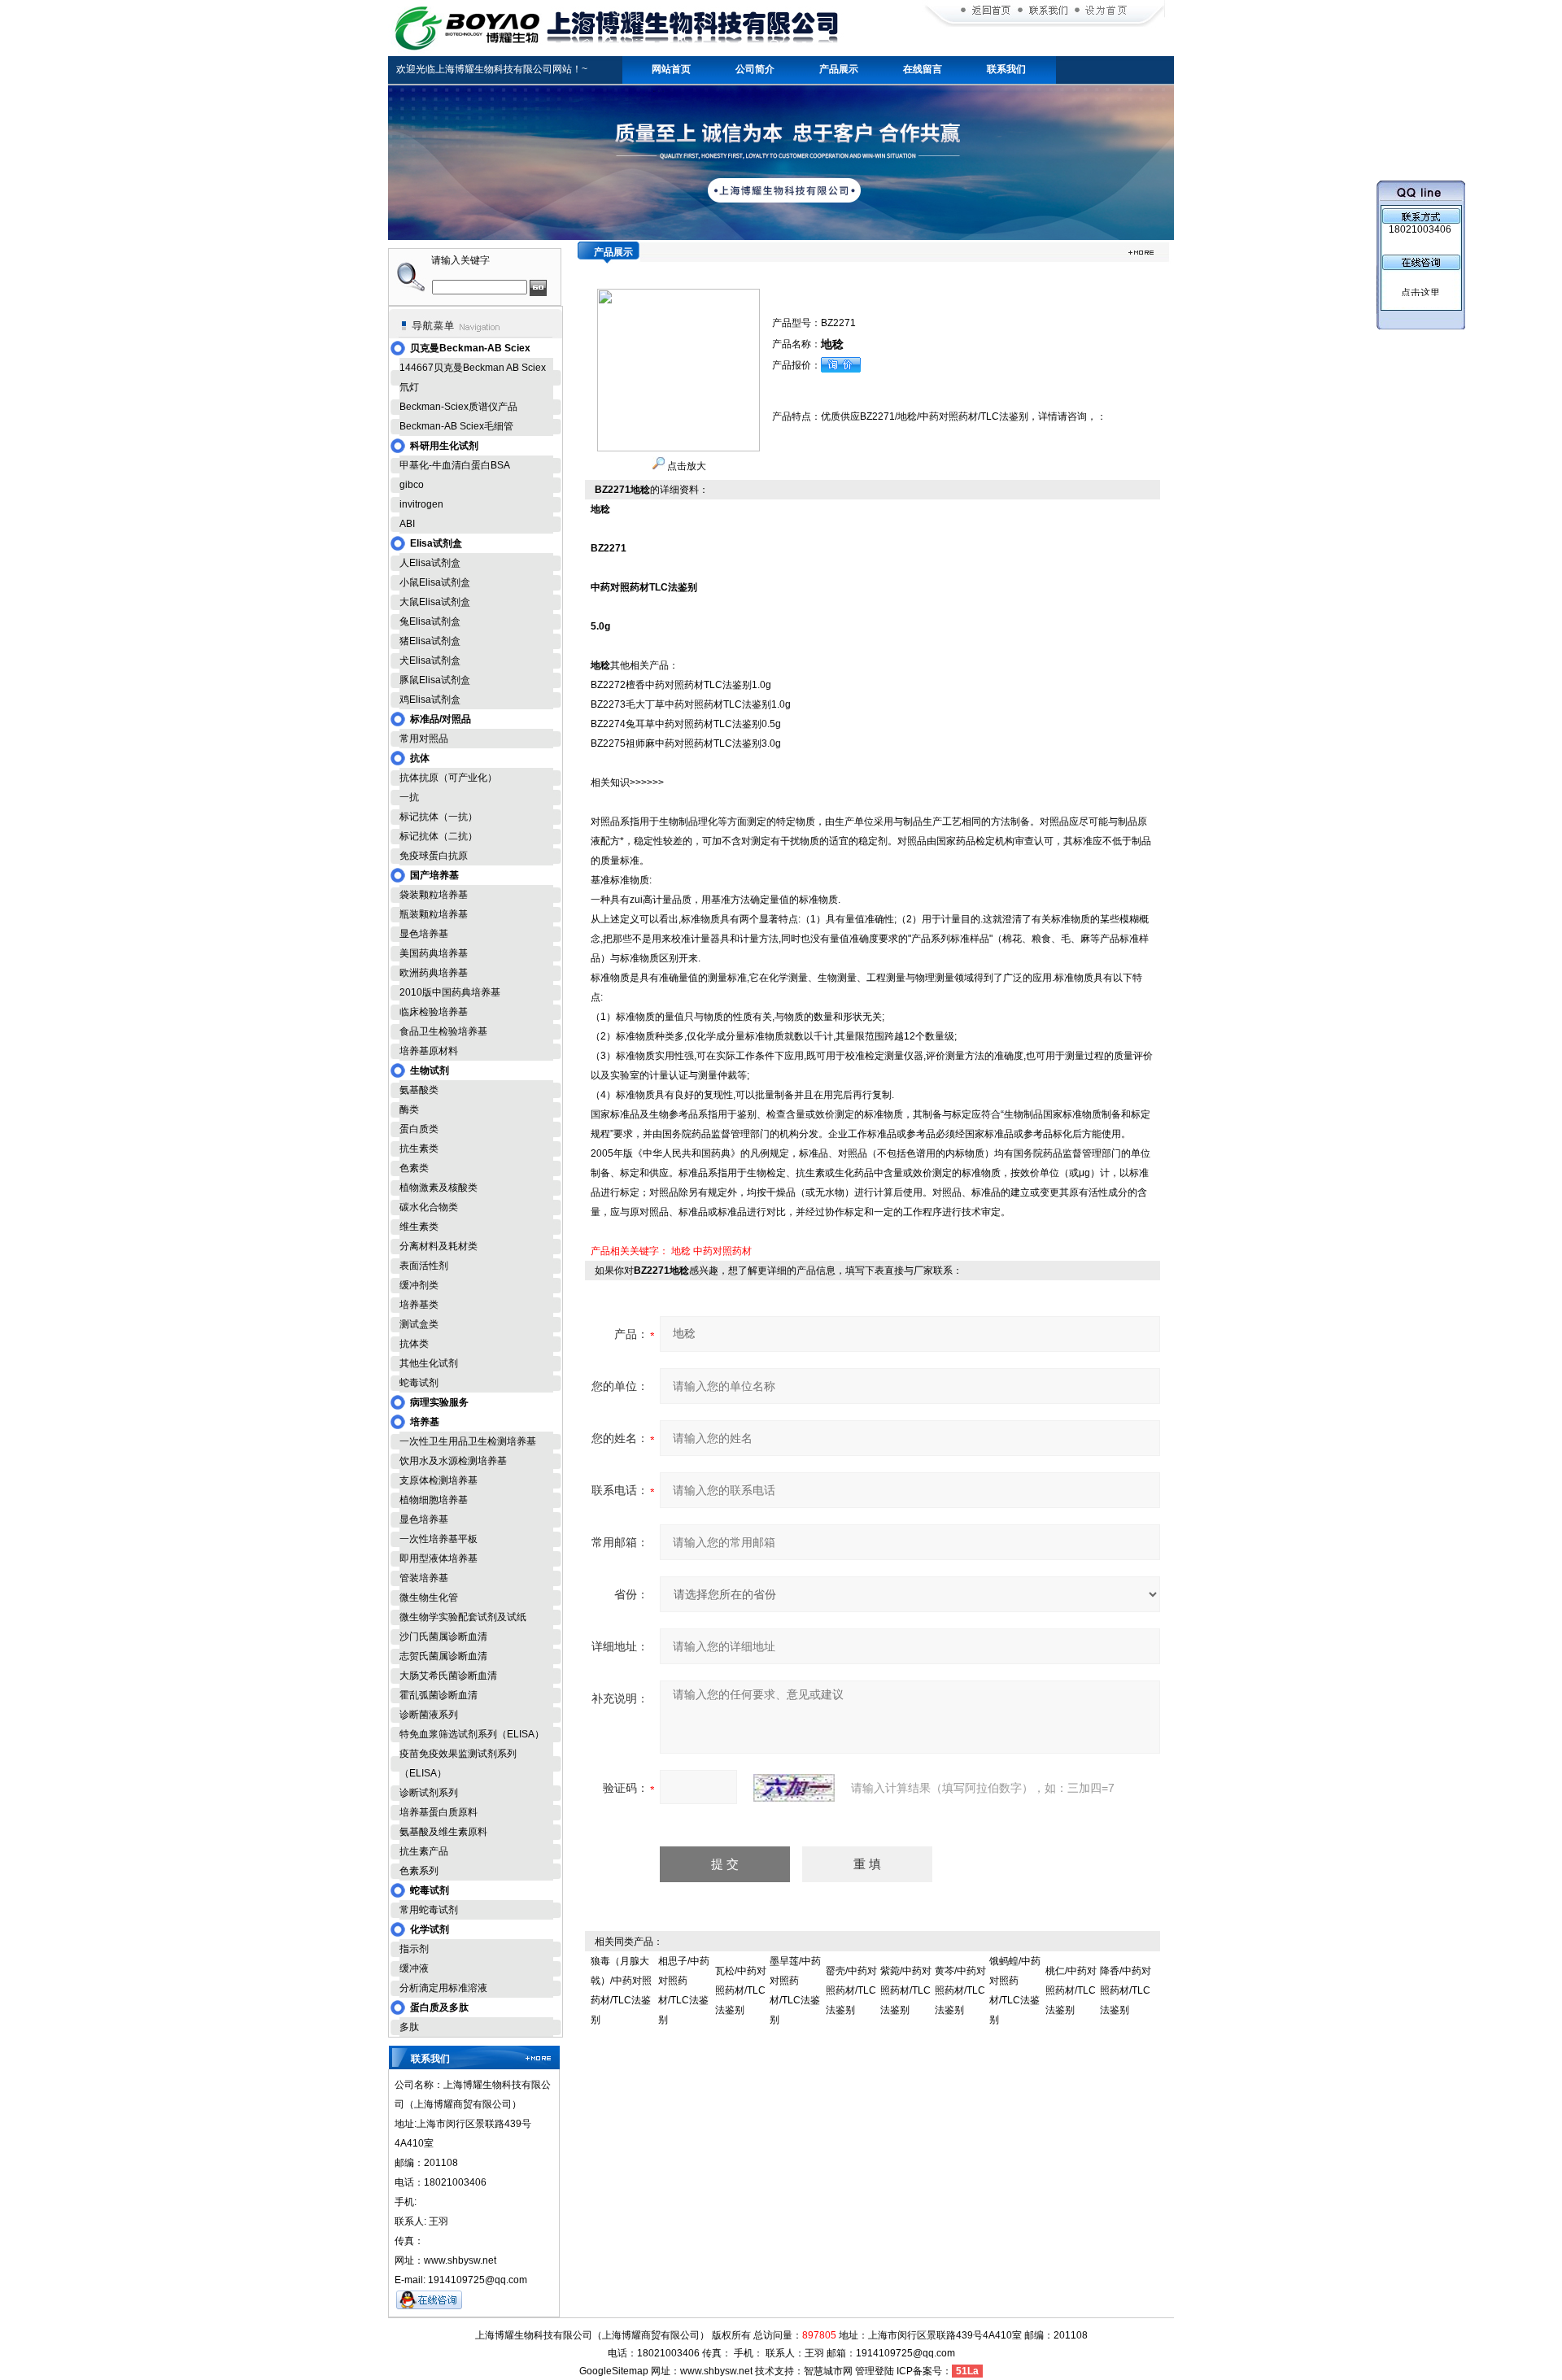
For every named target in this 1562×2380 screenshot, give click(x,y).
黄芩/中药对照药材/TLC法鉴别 (960, 1990)
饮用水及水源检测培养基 (453, 1461)
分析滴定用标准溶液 (443, 1988)
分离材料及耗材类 (438, 1246)
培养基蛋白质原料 (438, 1812)
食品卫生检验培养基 (443, 1031)
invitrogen (421, 504)
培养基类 (419, 1305)
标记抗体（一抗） (438, 817)
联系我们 (1006, 69)
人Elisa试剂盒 (430, 563)
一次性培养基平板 (438, 1539)
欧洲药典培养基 (434, 973)
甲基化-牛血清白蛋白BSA (455, 465)
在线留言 (923, 69)
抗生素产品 (424, 1851)
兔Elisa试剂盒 (430, 621)
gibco (412, 485)
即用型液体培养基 (438, 1558)
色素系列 (419, 1871)
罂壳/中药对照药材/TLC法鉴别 (851, 1990)
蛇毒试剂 (419, 1383)
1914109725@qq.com (905, 2353)
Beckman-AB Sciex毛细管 (456, 426)
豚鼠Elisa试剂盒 (435, 680)
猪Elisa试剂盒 (430, 641)
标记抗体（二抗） (438, 836)
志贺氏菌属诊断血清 (443, 1656)
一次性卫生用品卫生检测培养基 (468, 1441)
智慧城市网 (828, 2371)
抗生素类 (419, 1149)
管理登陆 (875, 2371)
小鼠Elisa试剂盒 (435, 582)
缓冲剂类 (419, 1285)
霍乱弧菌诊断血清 (438, 1695)
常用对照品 (424, 739)
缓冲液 (414, 1968)
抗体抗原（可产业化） (448, 778)
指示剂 (414, 1949)
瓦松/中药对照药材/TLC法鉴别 (741, 1990)
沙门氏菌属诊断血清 (443, 1637)
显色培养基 (424, 934)
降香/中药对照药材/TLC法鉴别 (1126, 1990)
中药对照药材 (722, 1251)
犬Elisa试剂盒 (430, 660)
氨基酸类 (419, 1090)
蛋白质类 (419, 1129)
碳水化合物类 (429, 1207)
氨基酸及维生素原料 (443, 1832)
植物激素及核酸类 (438, 1188)
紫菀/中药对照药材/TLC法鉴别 (906, 1990)
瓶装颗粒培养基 (434, 914)
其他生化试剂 (429, 1363)
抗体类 (414, 1344)
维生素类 (419, 1227)
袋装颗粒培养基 (434, 895)
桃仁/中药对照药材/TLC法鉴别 (1071, 1990)
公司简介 (755, 69)
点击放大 (685, 466)
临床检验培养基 (434, 1012)
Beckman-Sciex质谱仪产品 (458, 407)
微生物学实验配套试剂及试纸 (463, 1617)
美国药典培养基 (434, 953)
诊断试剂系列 (429, 1793)
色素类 (414, 1168)
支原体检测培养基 (438, 1480)
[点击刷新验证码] (794, 1788)
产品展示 (839, 69)
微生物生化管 (429, 1598)
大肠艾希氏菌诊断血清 (448, 1676)
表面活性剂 (424, 1266)
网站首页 (671, 69)
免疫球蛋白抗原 (434, 856)
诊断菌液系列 (429, 1715)
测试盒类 (419, 1324)
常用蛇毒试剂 (429, 1910)
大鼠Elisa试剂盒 (435, 602)
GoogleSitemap (614, 2371)
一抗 (409, 797)
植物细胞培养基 (434, 1500)
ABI (407, 524)
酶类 (409, 1109)
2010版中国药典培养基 (450, 992)
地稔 (681, 1251)
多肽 (409, 2027)
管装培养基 (424, 1578)
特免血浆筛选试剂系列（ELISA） (472, 1734)
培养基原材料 (429, 1051)
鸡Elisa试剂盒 (430, 700)
